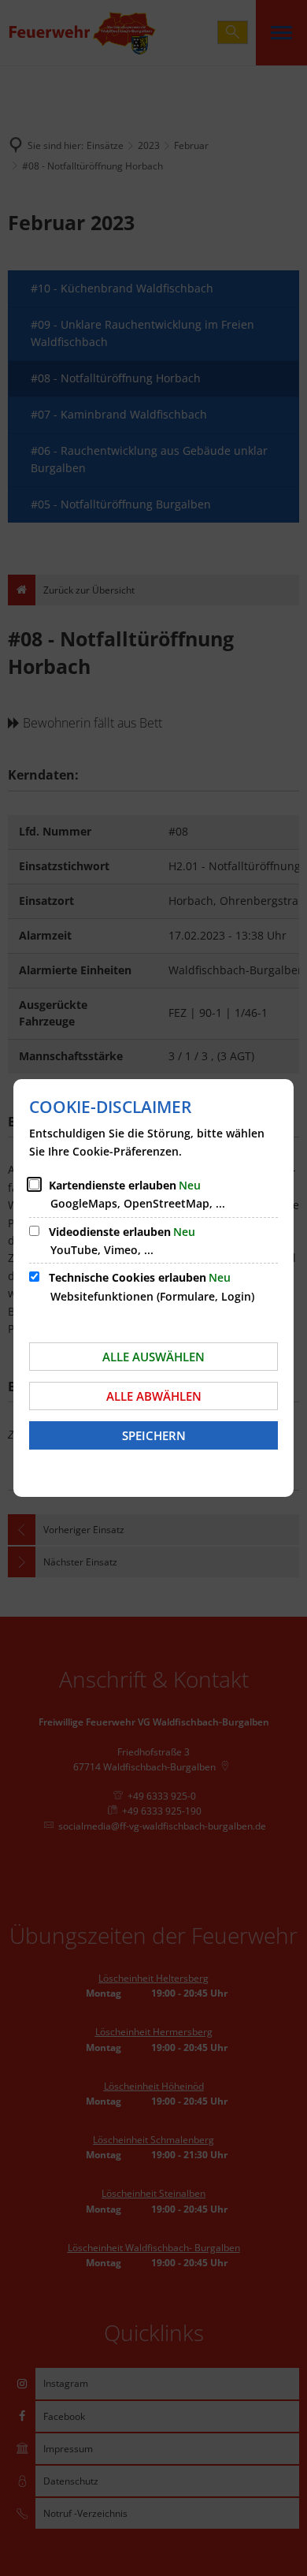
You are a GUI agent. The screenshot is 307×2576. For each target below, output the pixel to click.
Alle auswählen (153, 1357)
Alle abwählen (154, 1396)
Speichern (154, 1435)
